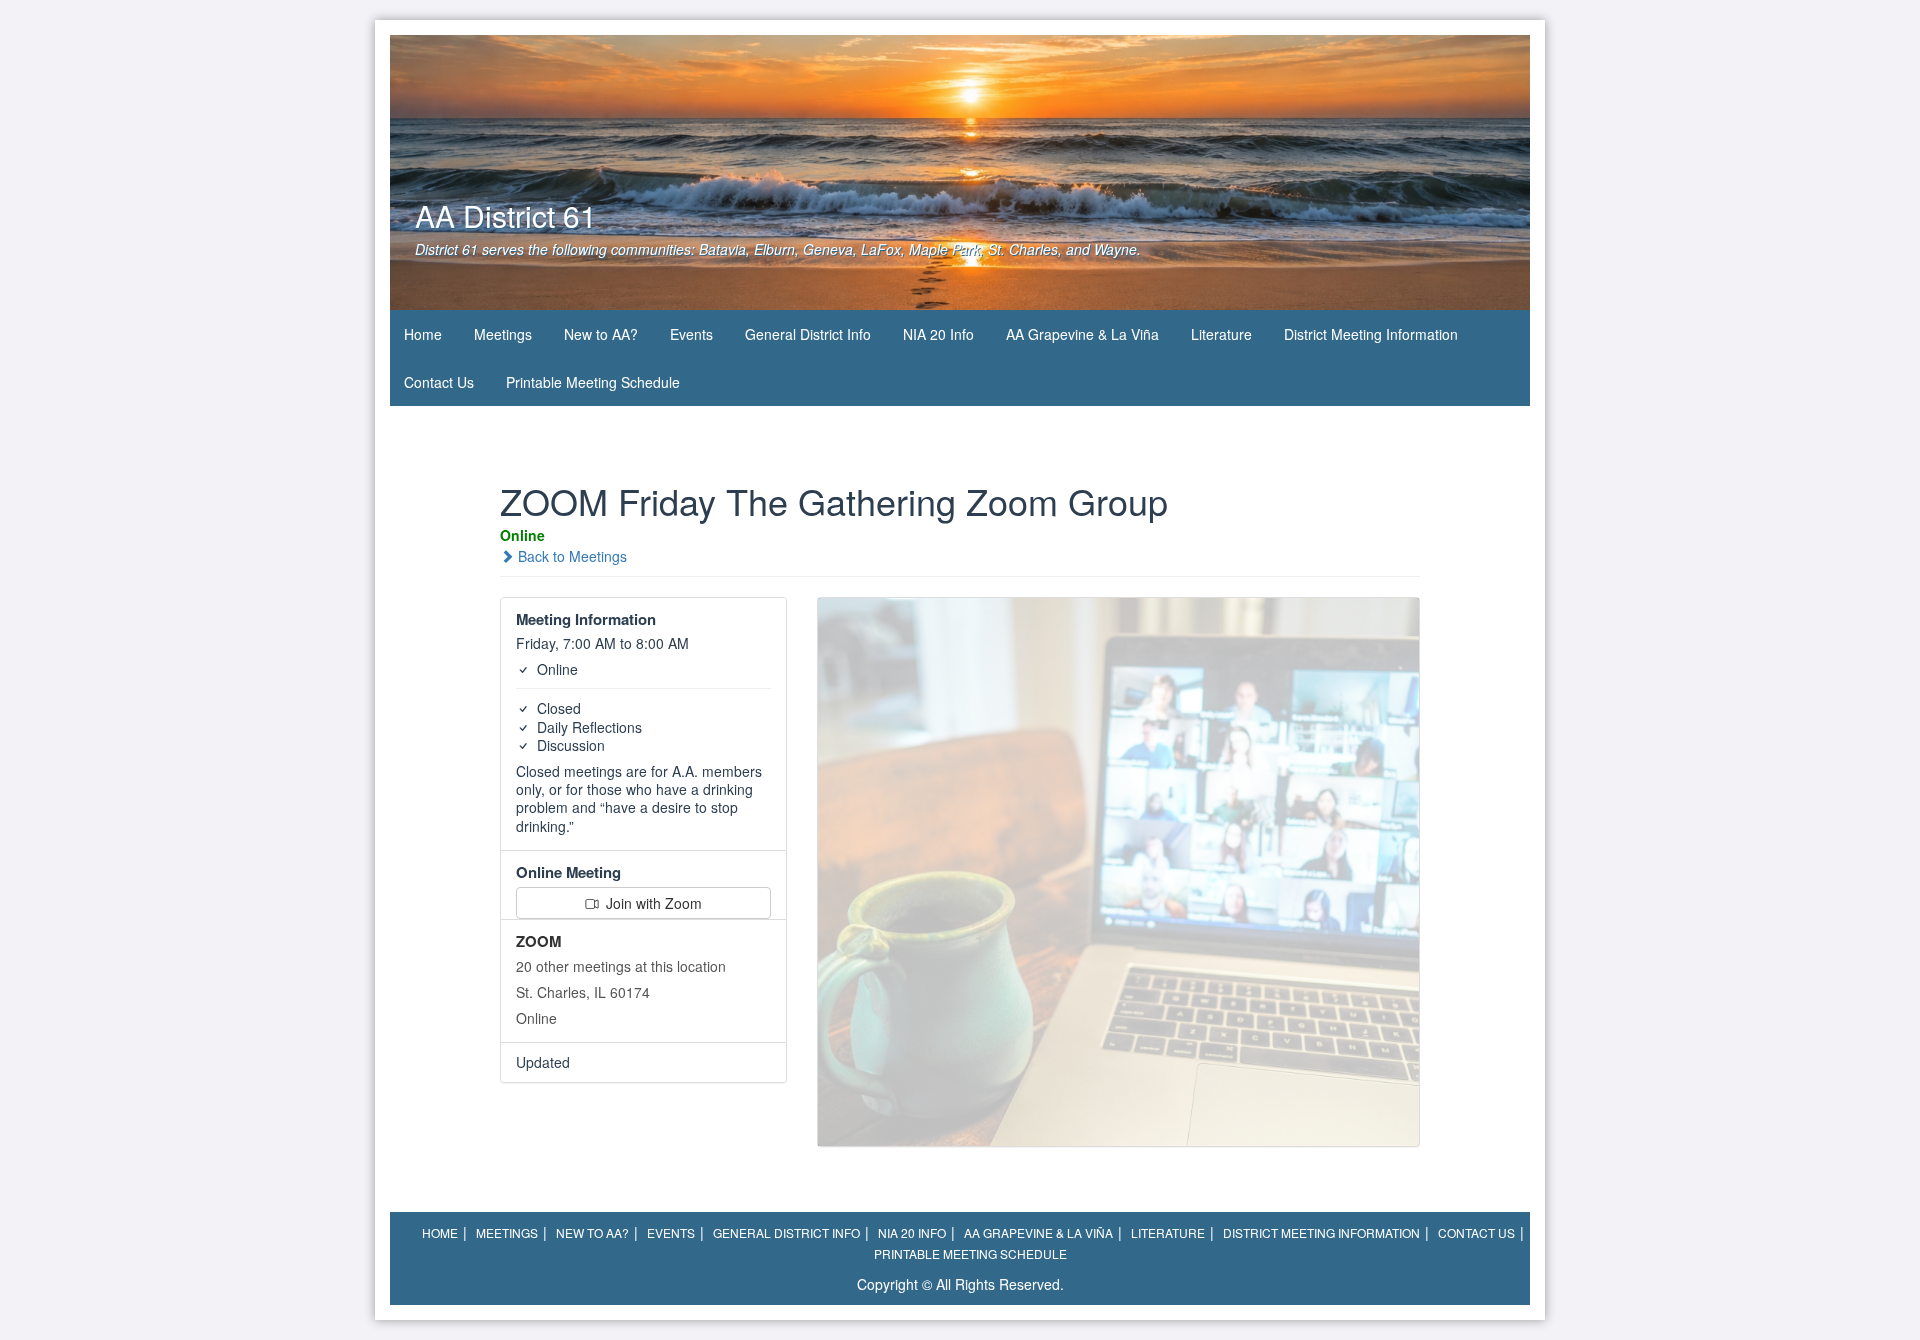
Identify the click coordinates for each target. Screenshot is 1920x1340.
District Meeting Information (1371, 334)
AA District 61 (506, 215)
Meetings (503, 334)
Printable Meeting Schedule (593, 382)
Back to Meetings (570, 556)
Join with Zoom (652, 903)
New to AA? (601, 334)
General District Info (808, 334)
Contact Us (439, 382)
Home (423, 334)
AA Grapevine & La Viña (1082, 334)
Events (691, 334)
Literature (1221, 334)
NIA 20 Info (938, 334)
